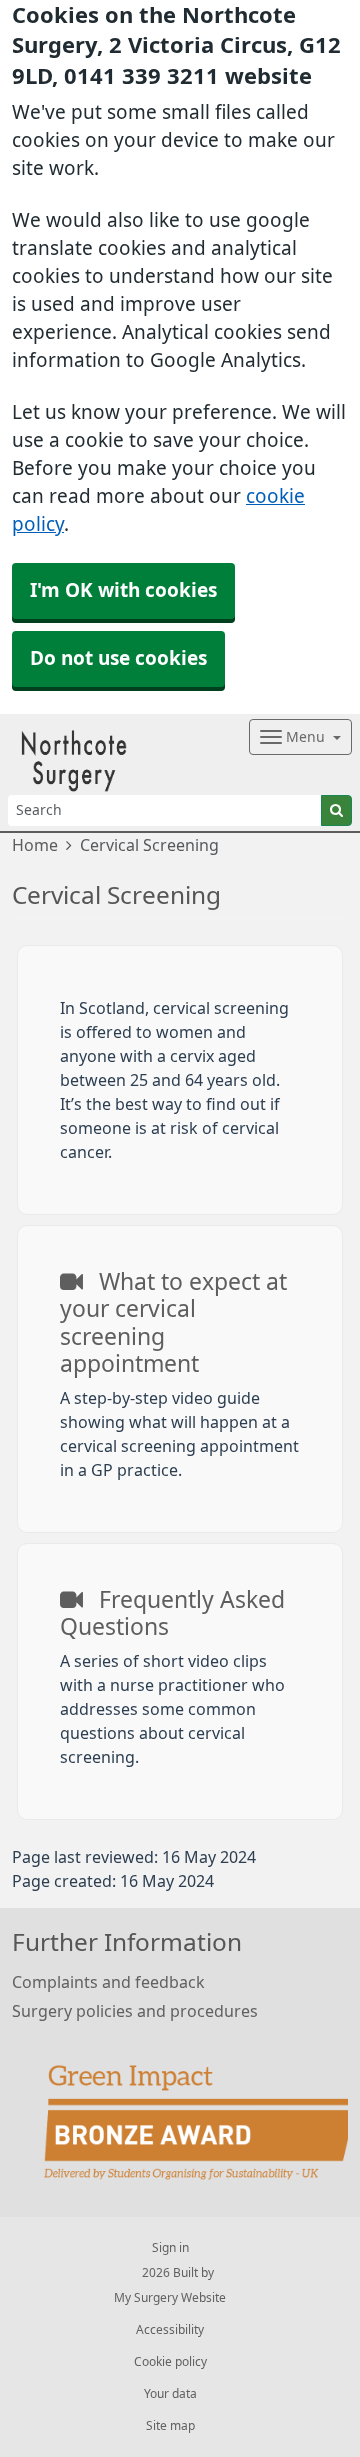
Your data (170, 2394)
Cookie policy (170, 2362)
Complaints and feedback (108, 1982)
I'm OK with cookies (123, 590)
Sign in (170, 2248)
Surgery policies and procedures (135, 2011)
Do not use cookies (118, 658)
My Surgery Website (170, 2298)
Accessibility (170, 2330)
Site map (170, 2426)
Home (35, 845)
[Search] (336, 810)
